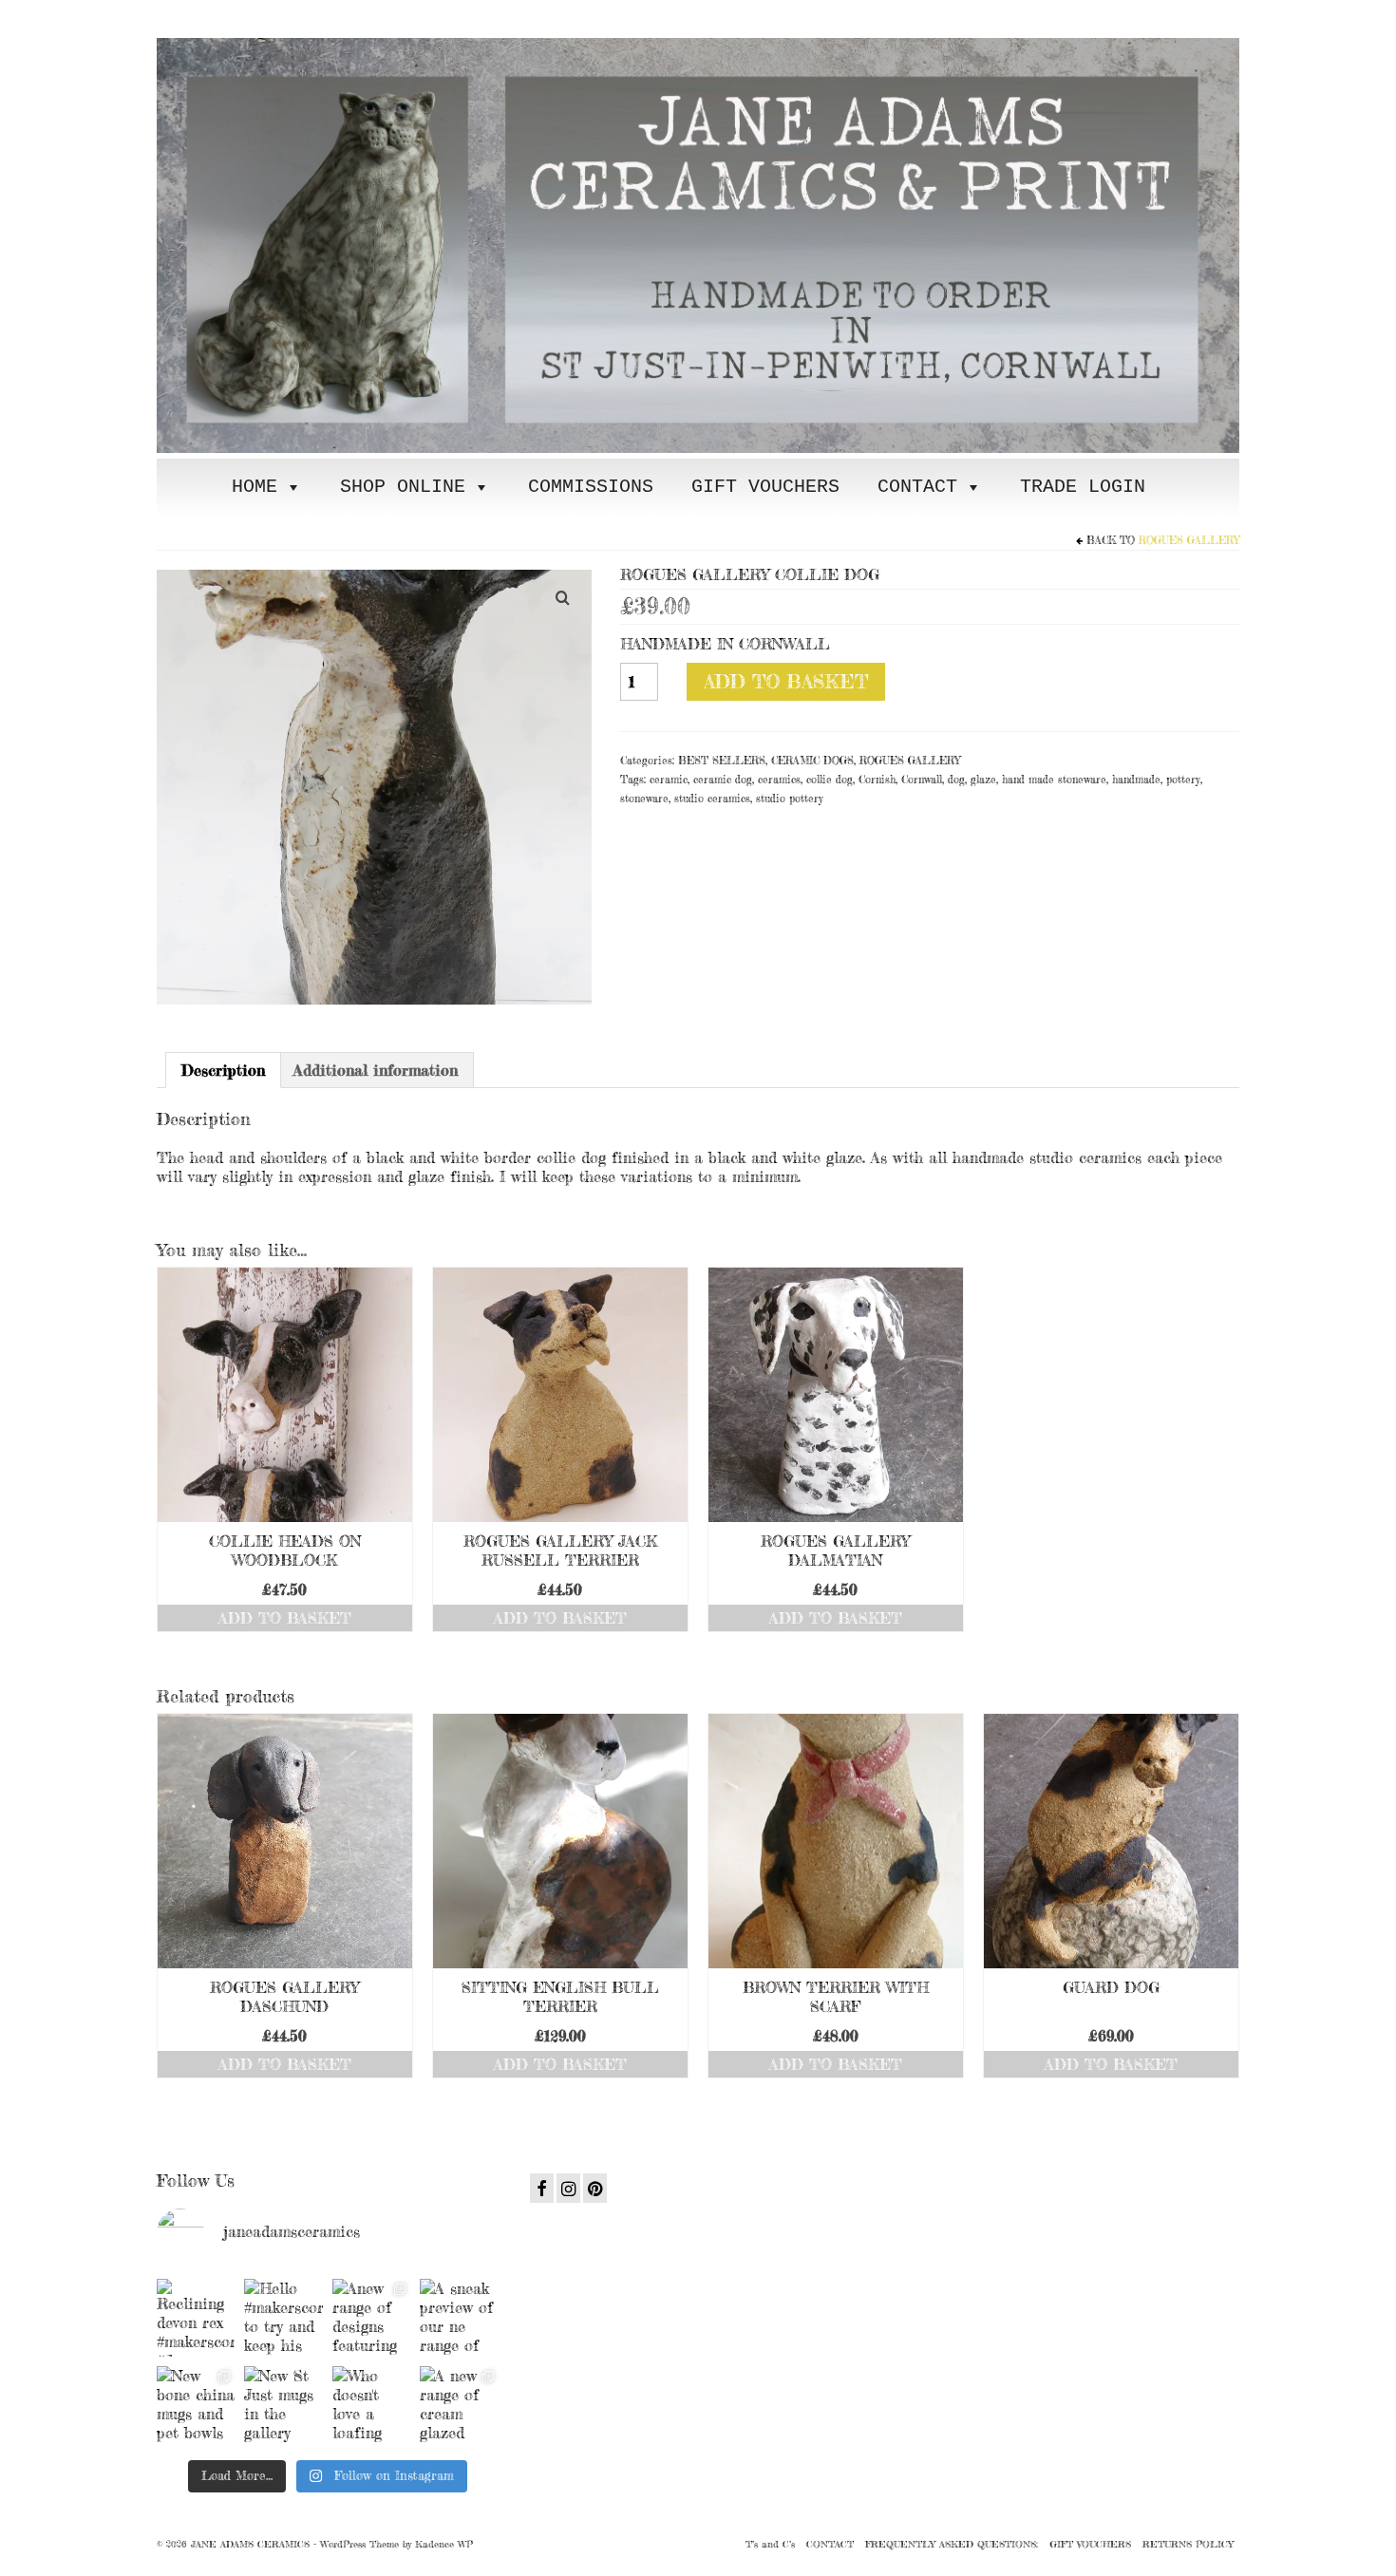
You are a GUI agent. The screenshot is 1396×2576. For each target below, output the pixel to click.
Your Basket (273, 16)
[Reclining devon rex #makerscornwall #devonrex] (196, 2318)
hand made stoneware (1054, 780)
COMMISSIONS (591, 487)
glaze (983, 780)
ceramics (779, 780)
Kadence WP (444, 2544)
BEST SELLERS (722, 761)
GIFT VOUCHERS (765, 487)
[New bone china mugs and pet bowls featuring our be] (196, 2405)
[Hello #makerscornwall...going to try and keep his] (283, 2318)
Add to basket (786, 681)
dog (956, 780)
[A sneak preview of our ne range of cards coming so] (459, 2318)
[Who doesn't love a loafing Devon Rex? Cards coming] (371, 2405)
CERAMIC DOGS (812, 761)
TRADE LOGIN (1083, 487)
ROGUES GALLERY (1189, 540)
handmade (1136, 780)
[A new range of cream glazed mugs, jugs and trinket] (459, 2405)
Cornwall (922, 780)
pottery (1183, 780)
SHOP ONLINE (403, 487)
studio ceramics (712, 799)
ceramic (669, 780)
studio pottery (790, 799)
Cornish (877, 780)
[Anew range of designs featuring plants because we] (371, 2318)
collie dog (830, 780)
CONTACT (917, 487)
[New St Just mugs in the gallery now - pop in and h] (283, 2405)
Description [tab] (223, 1070)
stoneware (644, 799)
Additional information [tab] (376, 1070)
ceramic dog (723, 780)
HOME (255, 487)
